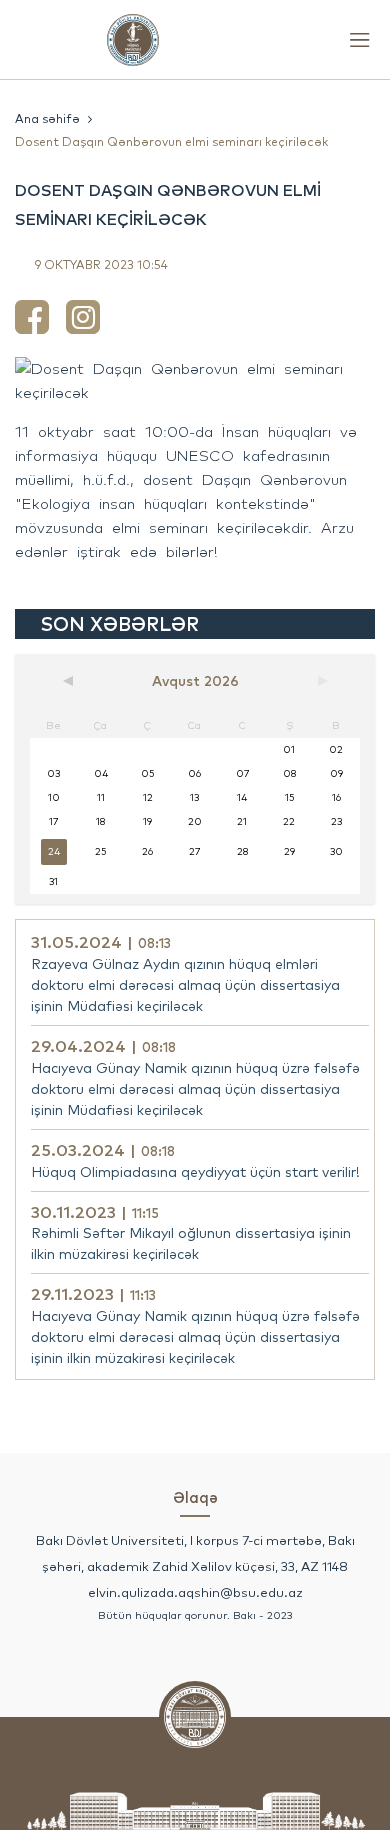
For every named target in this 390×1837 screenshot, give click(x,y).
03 (53, 773)
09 (336, 773)
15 (289, 797)
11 (101, 797)
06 (194, 773)
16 (336, 797)
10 (54, 797)
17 (53, 821)
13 (194, 797)
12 (148, 797)
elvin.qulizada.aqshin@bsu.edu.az (195, 1592)
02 (336, 749)
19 (147, 821)
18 (100, 821)
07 (242, 773)
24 (54, 851)
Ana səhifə (47, 118)
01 (289, 749)
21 (242, 821)
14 (242, 797)
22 (289, 821)
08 (289, 773)
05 (147, 773)
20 (195, 821)
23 (336, 821)
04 (101, 773)
